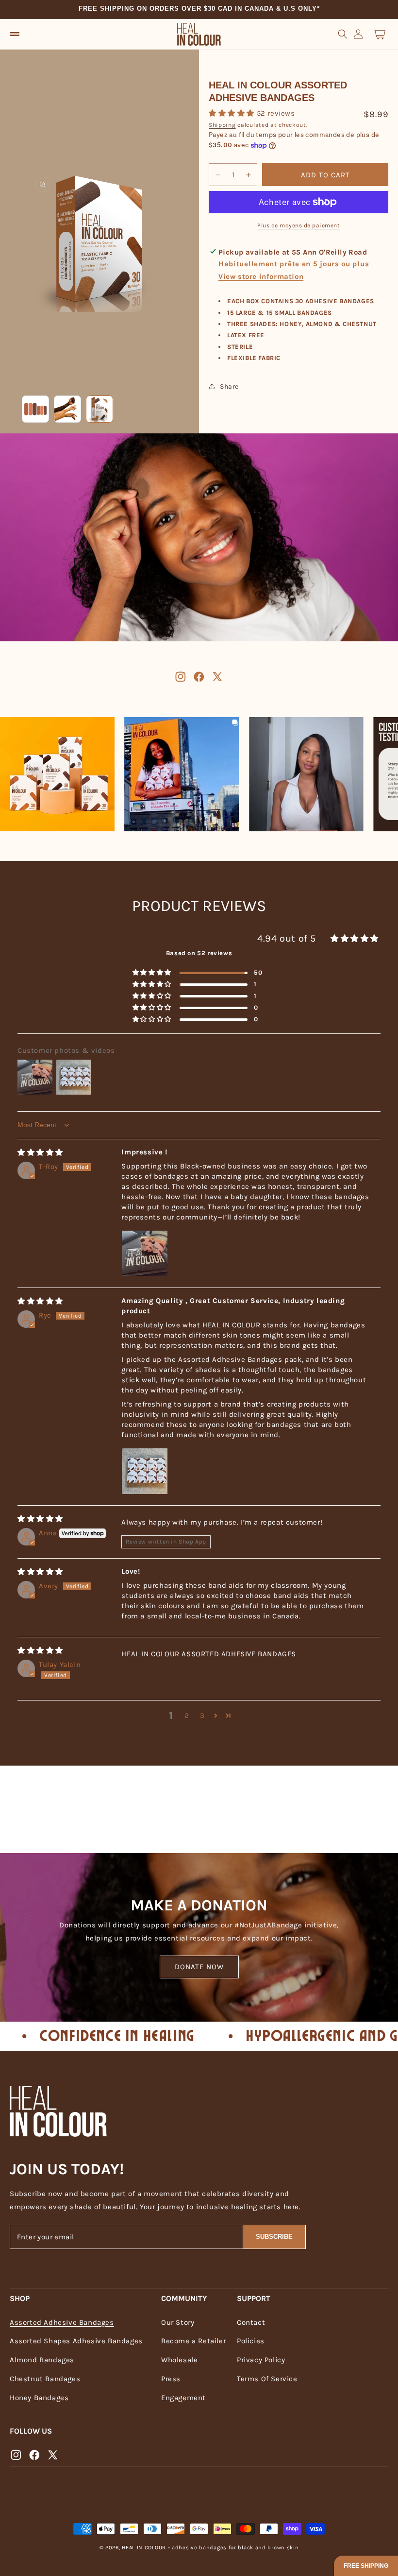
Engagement (183, 2398)
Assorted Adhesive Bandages (62, 2322)
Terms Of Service (267, 2379)
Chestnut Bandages (45, 2379)
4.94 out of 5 (287, 938)
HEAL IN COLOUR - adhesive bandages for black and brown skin (210, 2548)
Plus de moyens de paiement (298, 225)
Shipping (222, 125)
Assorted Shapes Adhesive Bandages (76, 2341)
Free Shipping (366, 2566)
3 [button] (202, 1716)
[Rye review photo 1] (145, 1471)
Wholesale (179, 2360)
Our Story (178, 2322)
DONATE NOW (199, 1967)
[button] (15, 34)
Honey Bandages (39, 2398)
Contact (251, 2322)
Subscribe (274, 2237)
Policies (251, 2341)
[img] (40, 1152)
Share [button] (229, 386)
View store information (261, 276)
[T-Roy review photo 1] (145, 1254)
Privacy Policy (261, 2360)
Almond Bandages (42, 2360)
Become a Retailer (193, 2341)
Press (171, 2379)
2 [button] (187, 1716)
